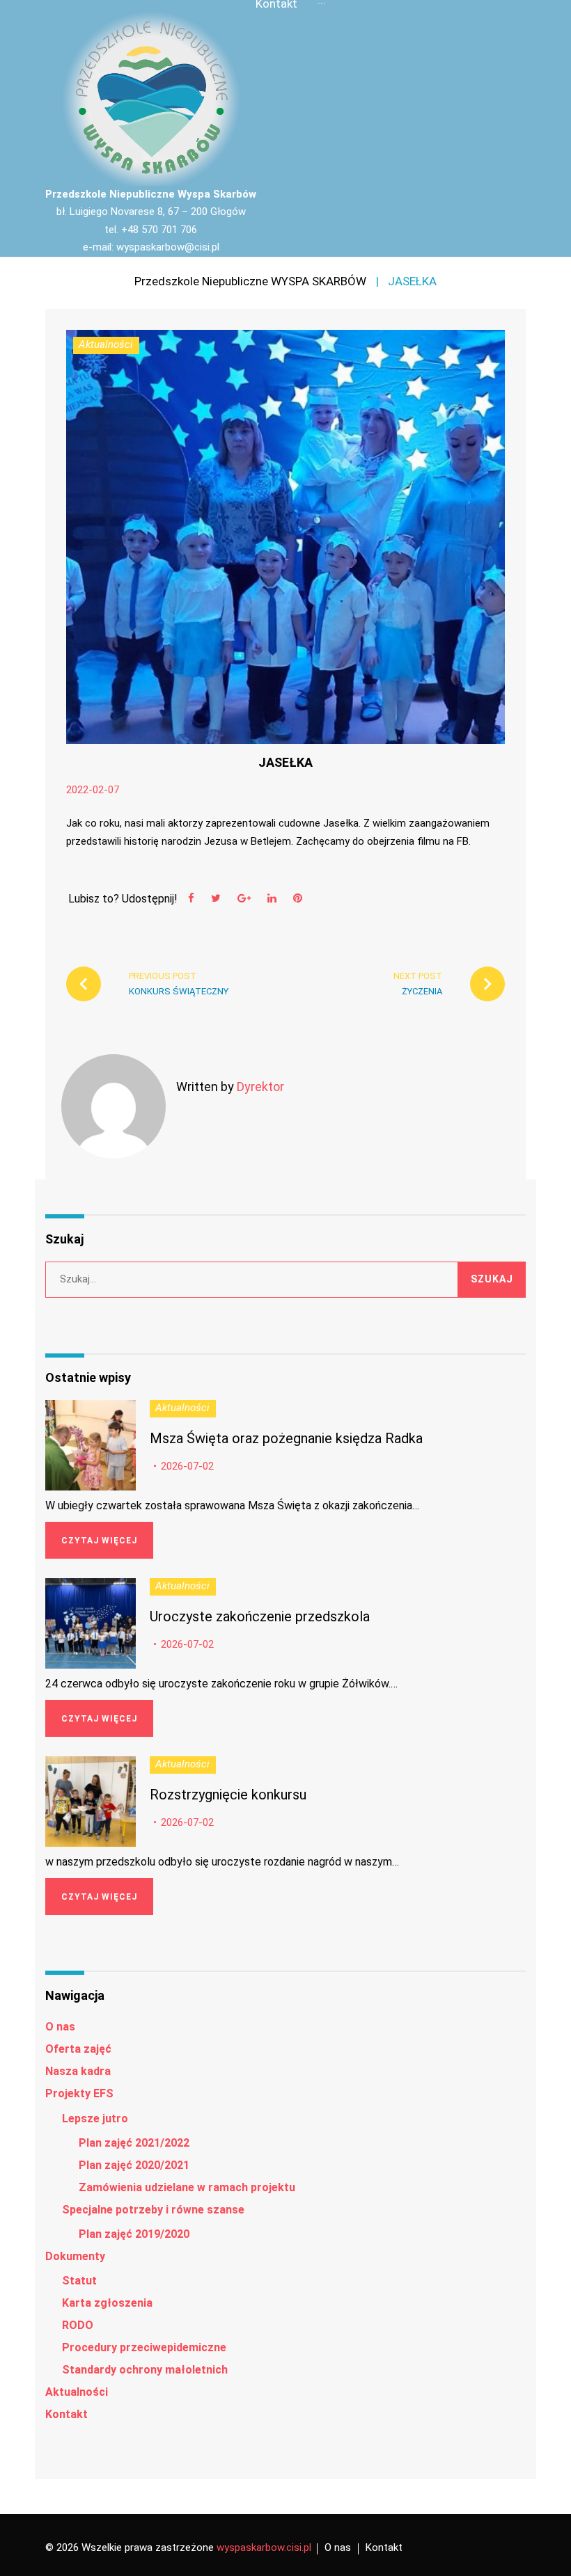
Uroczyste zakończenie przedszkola (260, 1616)
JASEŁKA (285, 762)
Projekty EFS (79, 2093)
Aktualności (106, 344)
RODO (78, 2325)
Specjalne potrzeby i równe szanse (153, 2210)
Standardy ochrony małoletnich (145, 2370)
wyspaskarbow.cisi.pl (264, 2547)
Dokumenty (75, 2256)
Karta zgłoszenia (107, 2303)
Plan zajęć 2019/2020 (134, 2234)
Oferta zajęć (78, 2049)
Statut (79, 2281)
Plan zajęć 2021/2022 (134, 2143)
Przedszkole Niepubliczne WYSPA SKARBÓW (250, 281)
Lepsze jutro (95, 2118)
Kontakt (67, 2414)
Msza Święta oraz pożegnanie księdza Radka (286, 1438)
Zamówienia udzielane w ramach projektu (187, 2187)
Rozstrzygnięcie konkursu (228, 1795)
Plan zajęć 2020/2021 (134, 2165)
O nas (60, 2027)
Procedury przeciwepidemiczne (144, 2347)
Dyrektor (260, 1087)
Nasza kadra (78, 2071)
